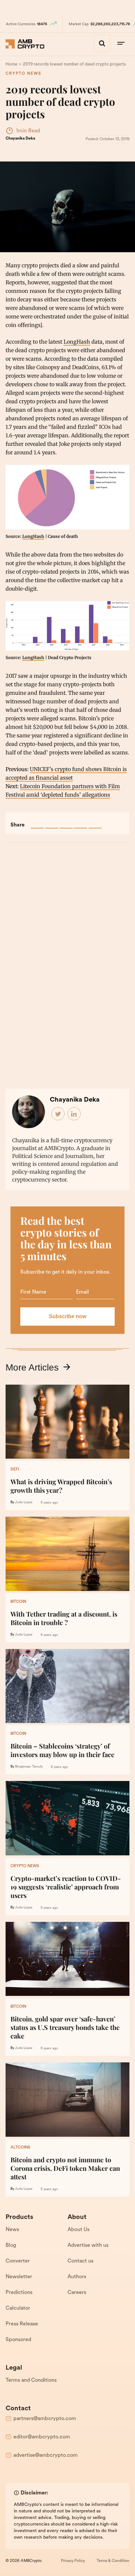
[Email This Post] (81, 822)
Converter (18, 2261)
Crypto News (23, 74)
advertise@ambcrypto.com (46, 2455)
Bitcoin (18, 1602)
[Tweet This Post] (52, 822)
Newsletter (19, 2277)
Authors (77, 2277)
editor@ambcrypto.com (42, 2437)
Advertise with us (88, 2245)
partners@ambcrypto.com (45, 2419)
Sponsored (18, 2340)
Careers (77, 2293)
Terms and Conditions (31, 2380)
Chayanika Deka (20, 139)
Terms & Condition (113, 2561)
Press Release (22, 2324)
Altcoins (20, 2148)
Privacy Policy (73, 2561)
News (12, 2230)
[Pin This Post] (66, 822)
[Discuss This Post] (95, 822)
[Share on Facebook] (37, 822)
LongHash (77, 342)
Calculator (18, 2308)
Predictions (19, 2293)
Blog (11, 2245)
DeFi (15, 1469)
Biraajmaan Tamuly (29, 1767)
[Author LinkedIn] (74, 1114)
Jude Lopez (24, 1502)
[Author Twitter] (58, 1114)
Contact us (80, 2261)
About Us (78, 2230)
